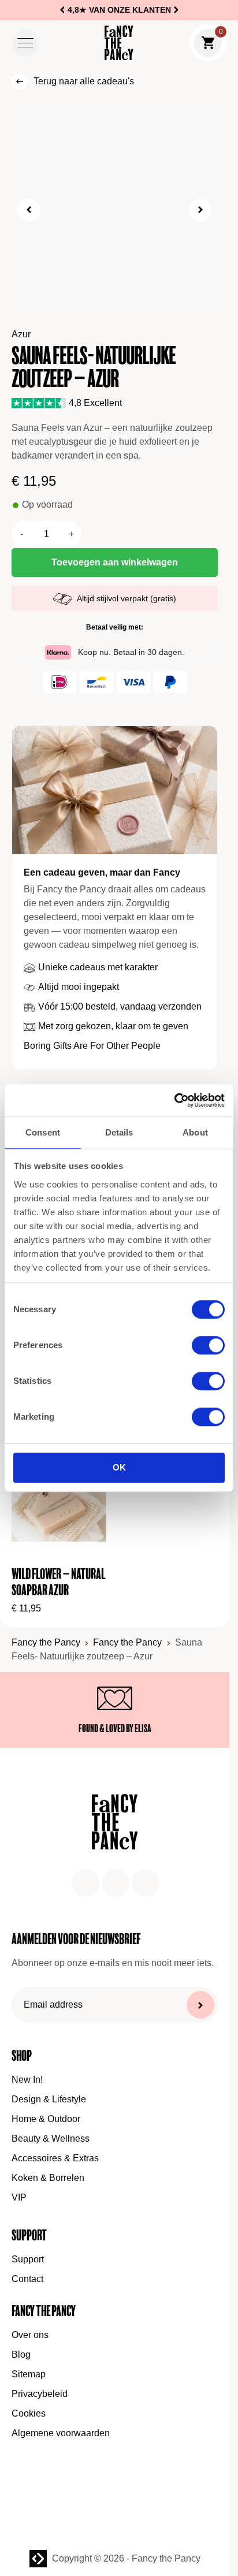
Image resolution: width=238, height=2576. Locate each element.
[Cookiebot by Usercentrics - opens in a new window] (174, 1100)
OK (119, 1468)
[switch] (208, 1346)
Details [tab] (119, 1132)
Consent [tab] (43, 1132)
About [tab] (195, 1132)
